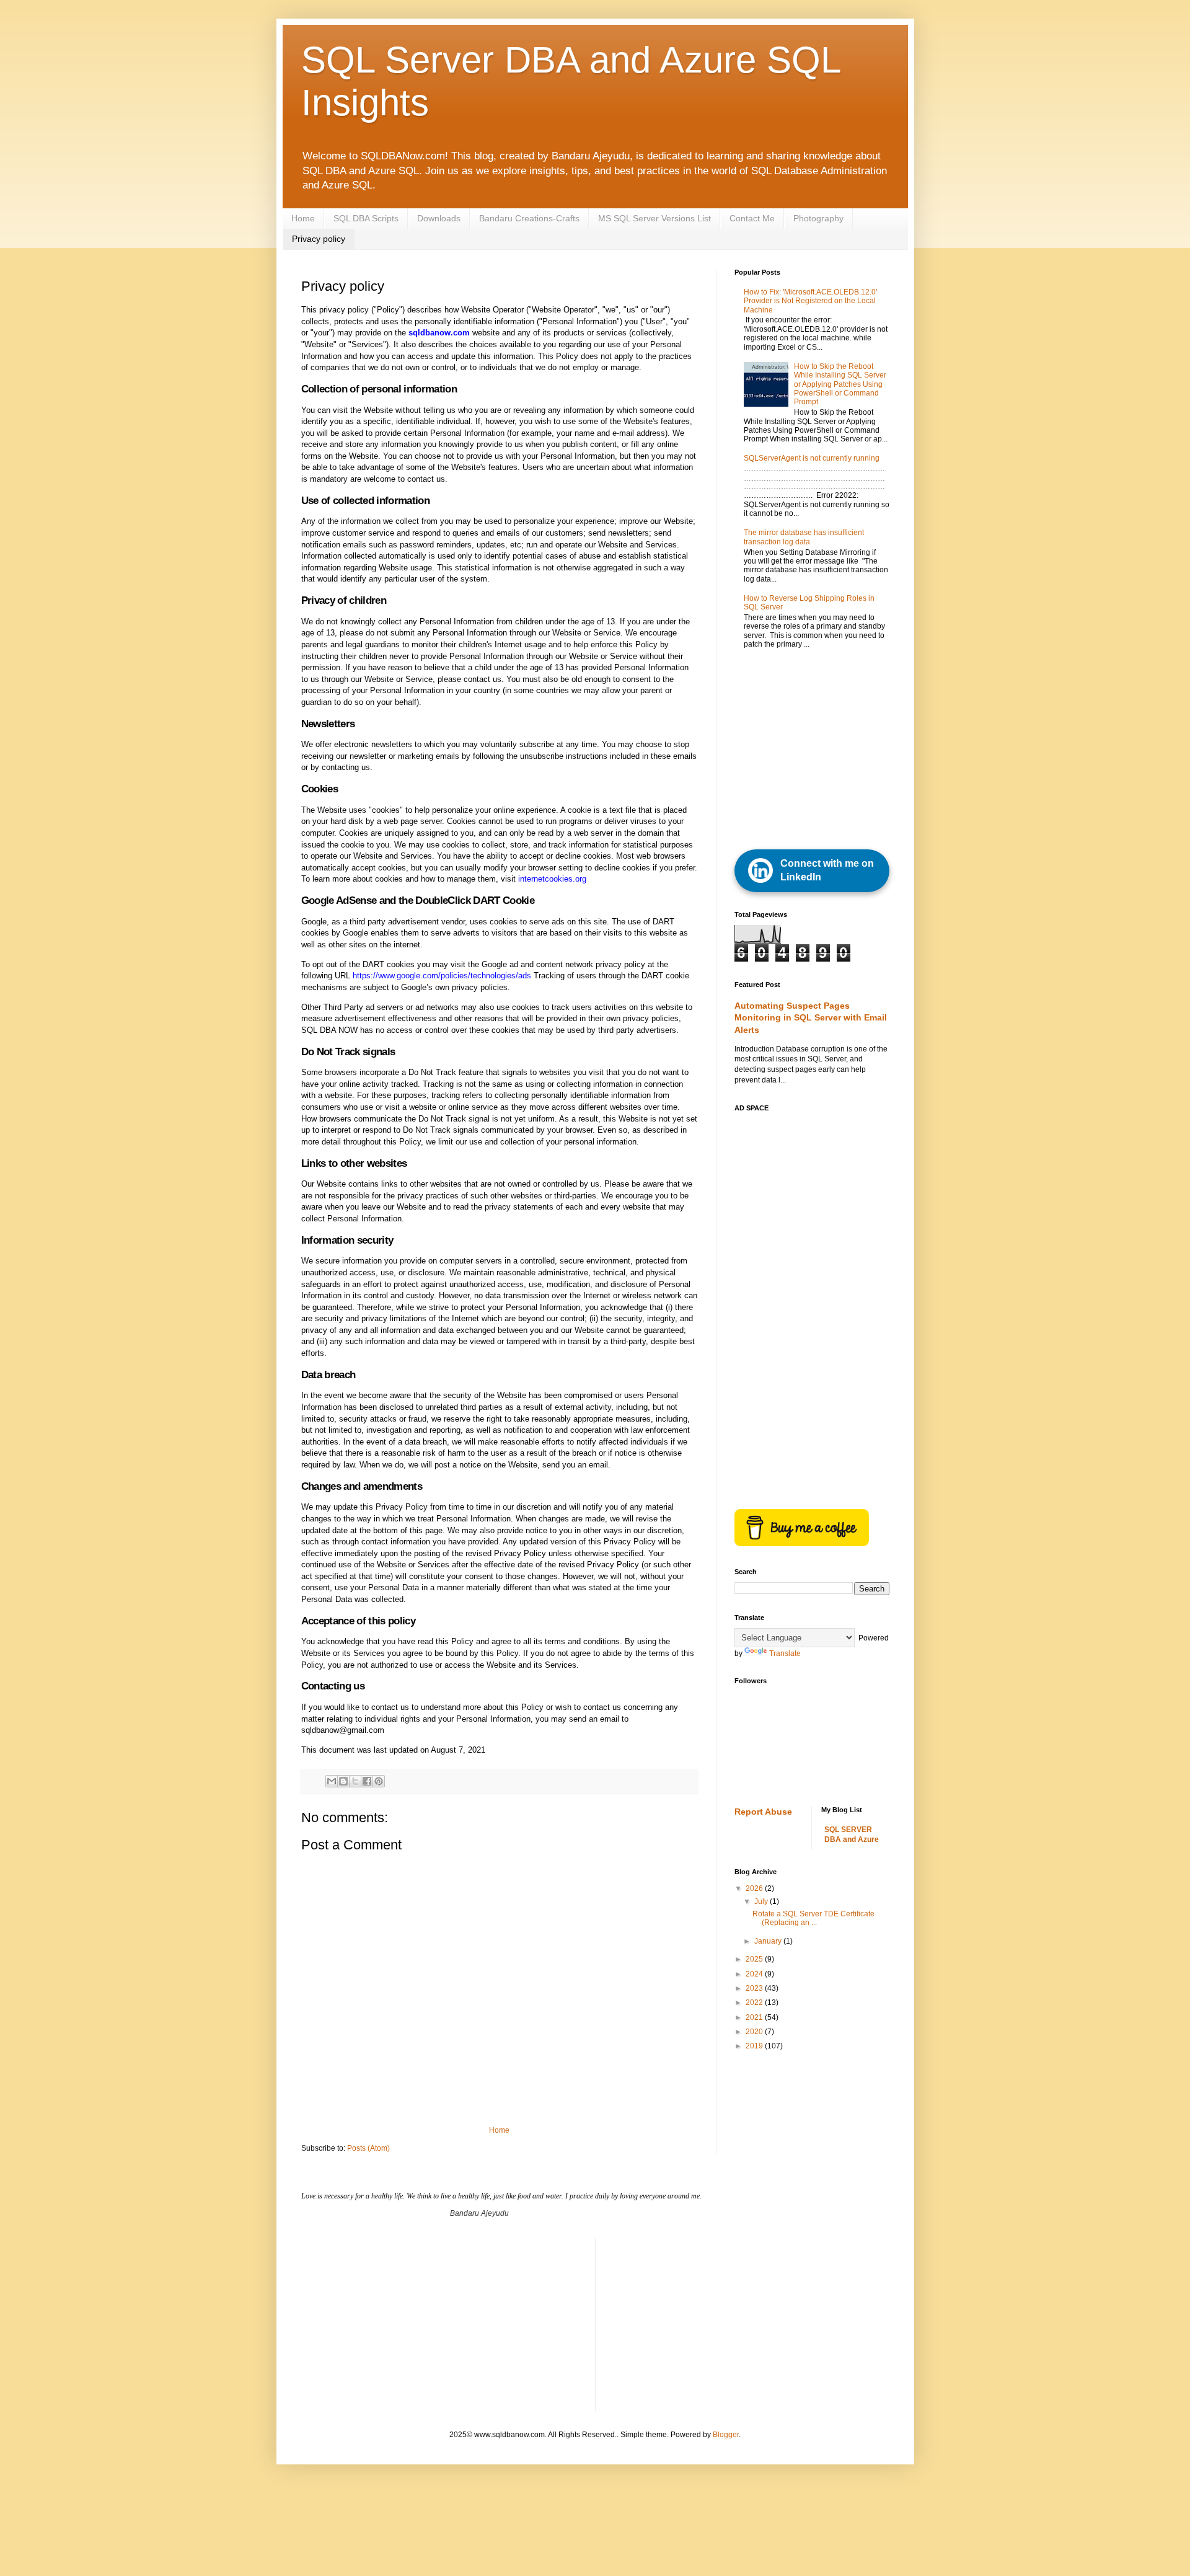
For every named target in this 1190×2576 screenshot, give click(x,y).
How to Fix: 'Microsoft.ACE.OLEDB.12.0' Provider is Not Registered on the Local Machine (810, 301)
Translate (785, 1653)
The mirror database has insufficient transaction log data (804, 537)
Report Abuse (763, 1812)
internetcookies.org (552, 879)
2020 (755, 2032)
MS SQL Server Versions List (654, 218)
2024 (755, 1974)
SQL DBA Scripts (366, 218)
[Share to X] (355, 1781)
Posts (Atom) (368, 2148)
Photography (818, 218)
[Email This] (332, 1781)
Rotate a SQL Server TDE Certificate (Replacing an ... (813, 1918)
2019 (755, 2046)
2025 (755, 1959)
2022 (755, 2003)
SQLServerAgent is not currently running (812, 458)
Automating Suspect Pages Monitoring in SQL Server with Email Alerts (811, 1018)
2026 (755, 1888)
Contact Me (752, 218)
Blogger (726, 2435)
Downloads (439, 218)
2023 (755, 1988)
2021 (755, 2017)
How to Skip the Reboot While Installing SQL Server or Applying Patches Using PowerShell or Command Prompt (840, 384)
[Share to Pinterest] (379, 1781)
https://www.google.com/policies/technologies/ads (442, 976)
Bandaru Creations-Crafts (529, 218)
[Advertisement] (827, 750)
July (762, 1901)
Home (303, 218)
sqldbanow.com (439, 333)
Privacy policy (319, 239)
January (769, 1941)
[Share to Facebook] (367, 1781)
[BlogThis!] (343, 1781)
